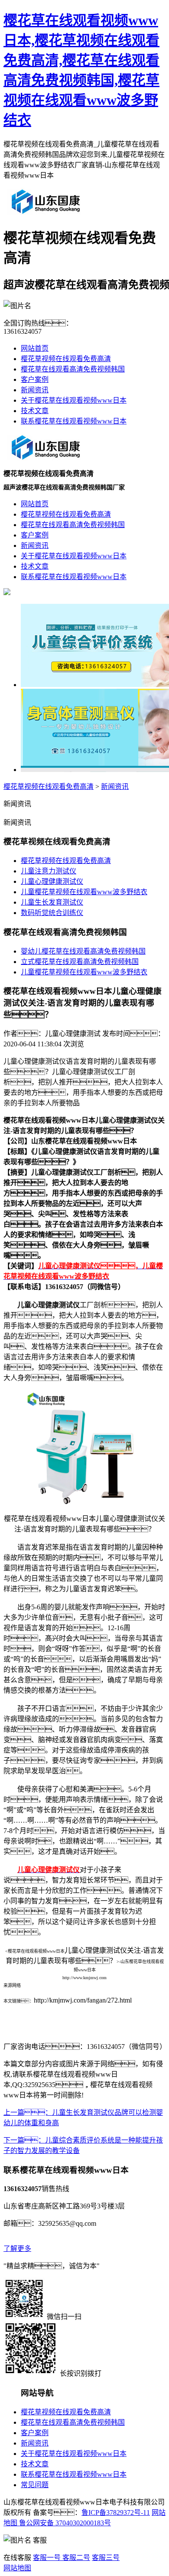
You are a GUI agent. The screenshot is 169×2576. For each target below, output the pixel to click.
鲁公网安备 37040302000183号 (64, 2523)
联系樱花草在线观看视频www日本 (74, 421)
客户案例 (35, 379)
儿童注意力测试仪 (49, 871)
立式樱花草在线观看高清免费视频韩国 (80, 962)
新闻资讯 (35, 390)
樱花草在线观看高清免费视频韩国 (73, 369)
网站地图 (17, 2568)
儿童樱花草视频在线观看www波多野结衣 (84, 892)
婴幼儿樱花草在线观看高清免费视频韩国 (83, 951)
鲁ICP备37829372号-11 (116, 2512)
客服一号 (47, 2558)
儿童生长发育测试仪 (52, 902)
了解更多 (17, 2249)
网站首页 (35, 348)
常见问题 (35, 2485)
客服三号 (106, 2558)
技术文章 (35, 411)
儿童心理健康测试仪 (52, 881)
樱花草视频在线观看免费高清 (66, 359)
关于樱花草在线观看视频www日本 (74, 400)
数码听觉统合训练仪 (52, 913)
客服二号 (75, 2558)
